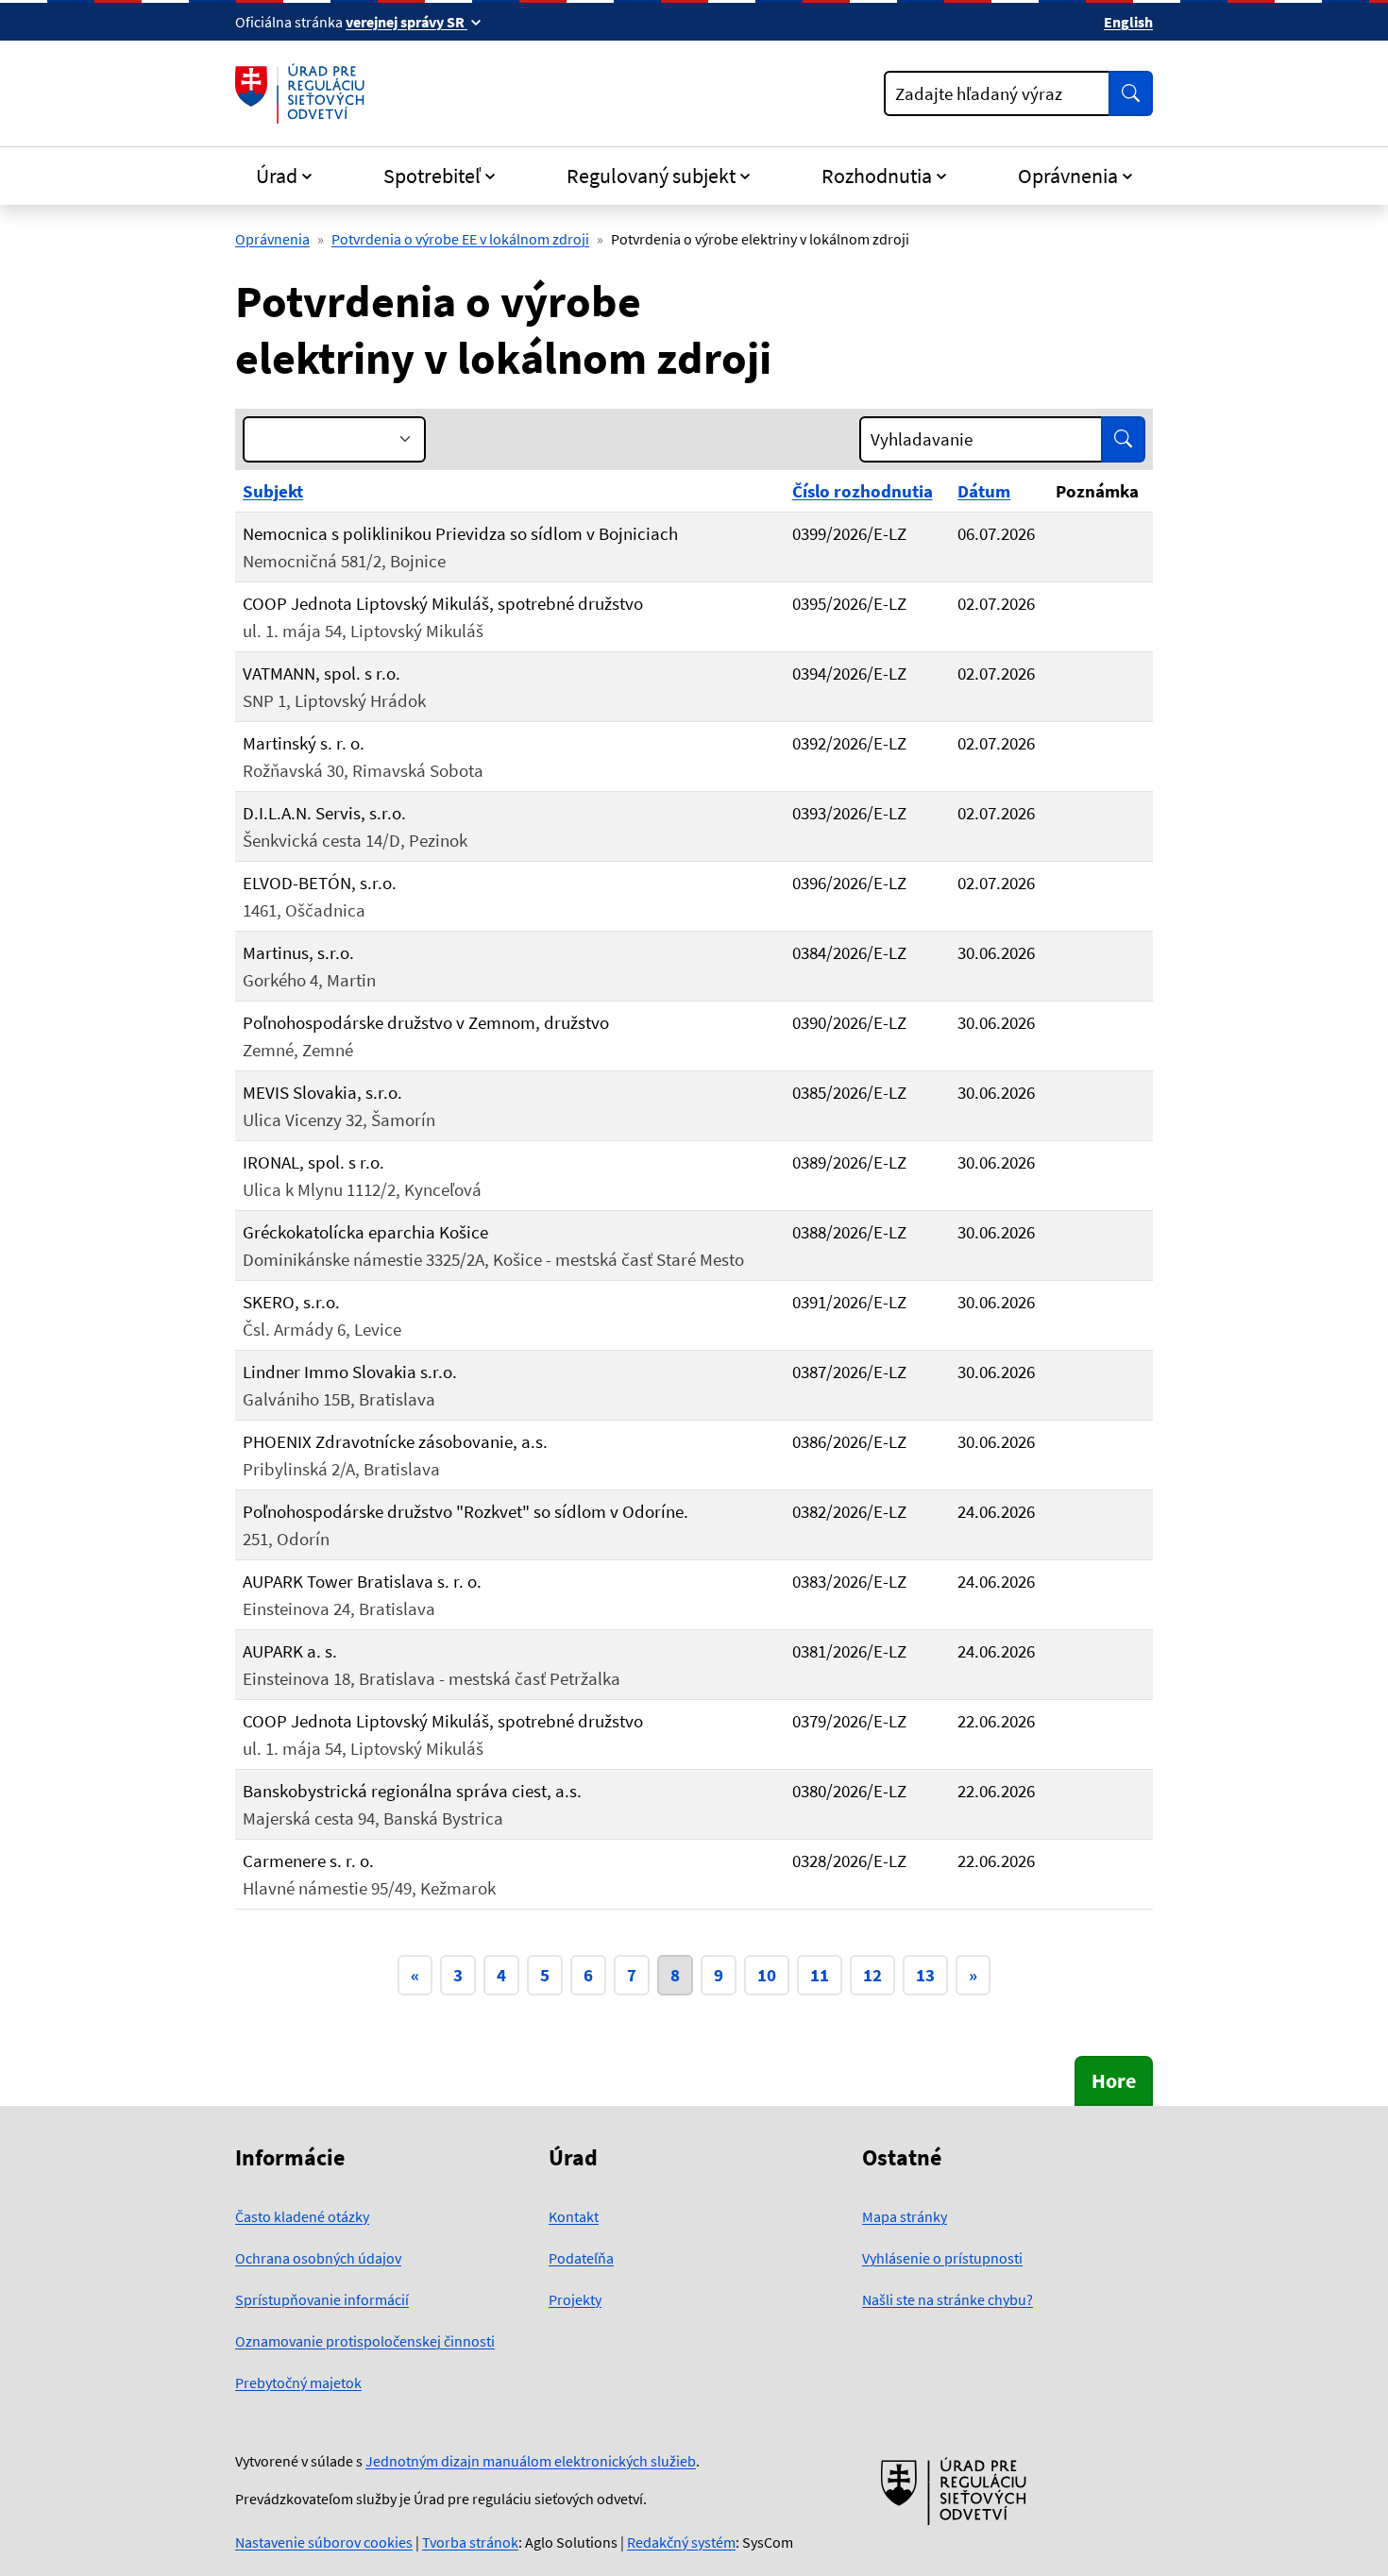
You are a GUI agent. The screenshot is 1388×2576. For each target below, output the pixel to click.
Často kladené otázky (302, 2216)
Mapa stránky (905, 2216)
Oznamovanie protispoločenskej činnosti (365, 2341)
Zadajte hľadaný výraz (979, 93)
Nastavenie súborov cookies (324, 2542)
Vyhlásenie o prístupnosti (942, 2258)
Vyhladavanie (922, 439)
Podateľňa (581, 2258)
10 (767, 1975)
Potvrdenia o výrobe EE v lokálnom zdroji (460, 239)
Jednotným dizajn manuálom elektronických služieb (531, 2461)
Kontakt (574, 2216)
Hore (1114, 2080)
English (1128, 22)
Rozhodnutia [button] (877, 176)
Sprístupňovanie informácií (322, 2299)
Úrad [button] (277, 176)
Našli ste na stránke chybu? (948, 2299)
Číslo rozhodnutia (863, 491)
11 (820, 1975)
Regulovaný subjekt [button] (651, 176)
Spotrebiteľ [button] (432, 176)
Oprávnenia (272, 239)
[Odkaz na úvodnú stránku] (304, 93)
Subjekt (273, 491)
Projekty (575, 2299)
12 (872, 1975)
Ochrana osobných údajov (318, 2258)
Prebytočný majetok (298, 2382)
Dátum (984, 491)
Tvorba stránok (470, 2542)
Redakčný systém (681, 2542)
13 (925, 1975)
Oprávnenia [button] (1068, 176)
